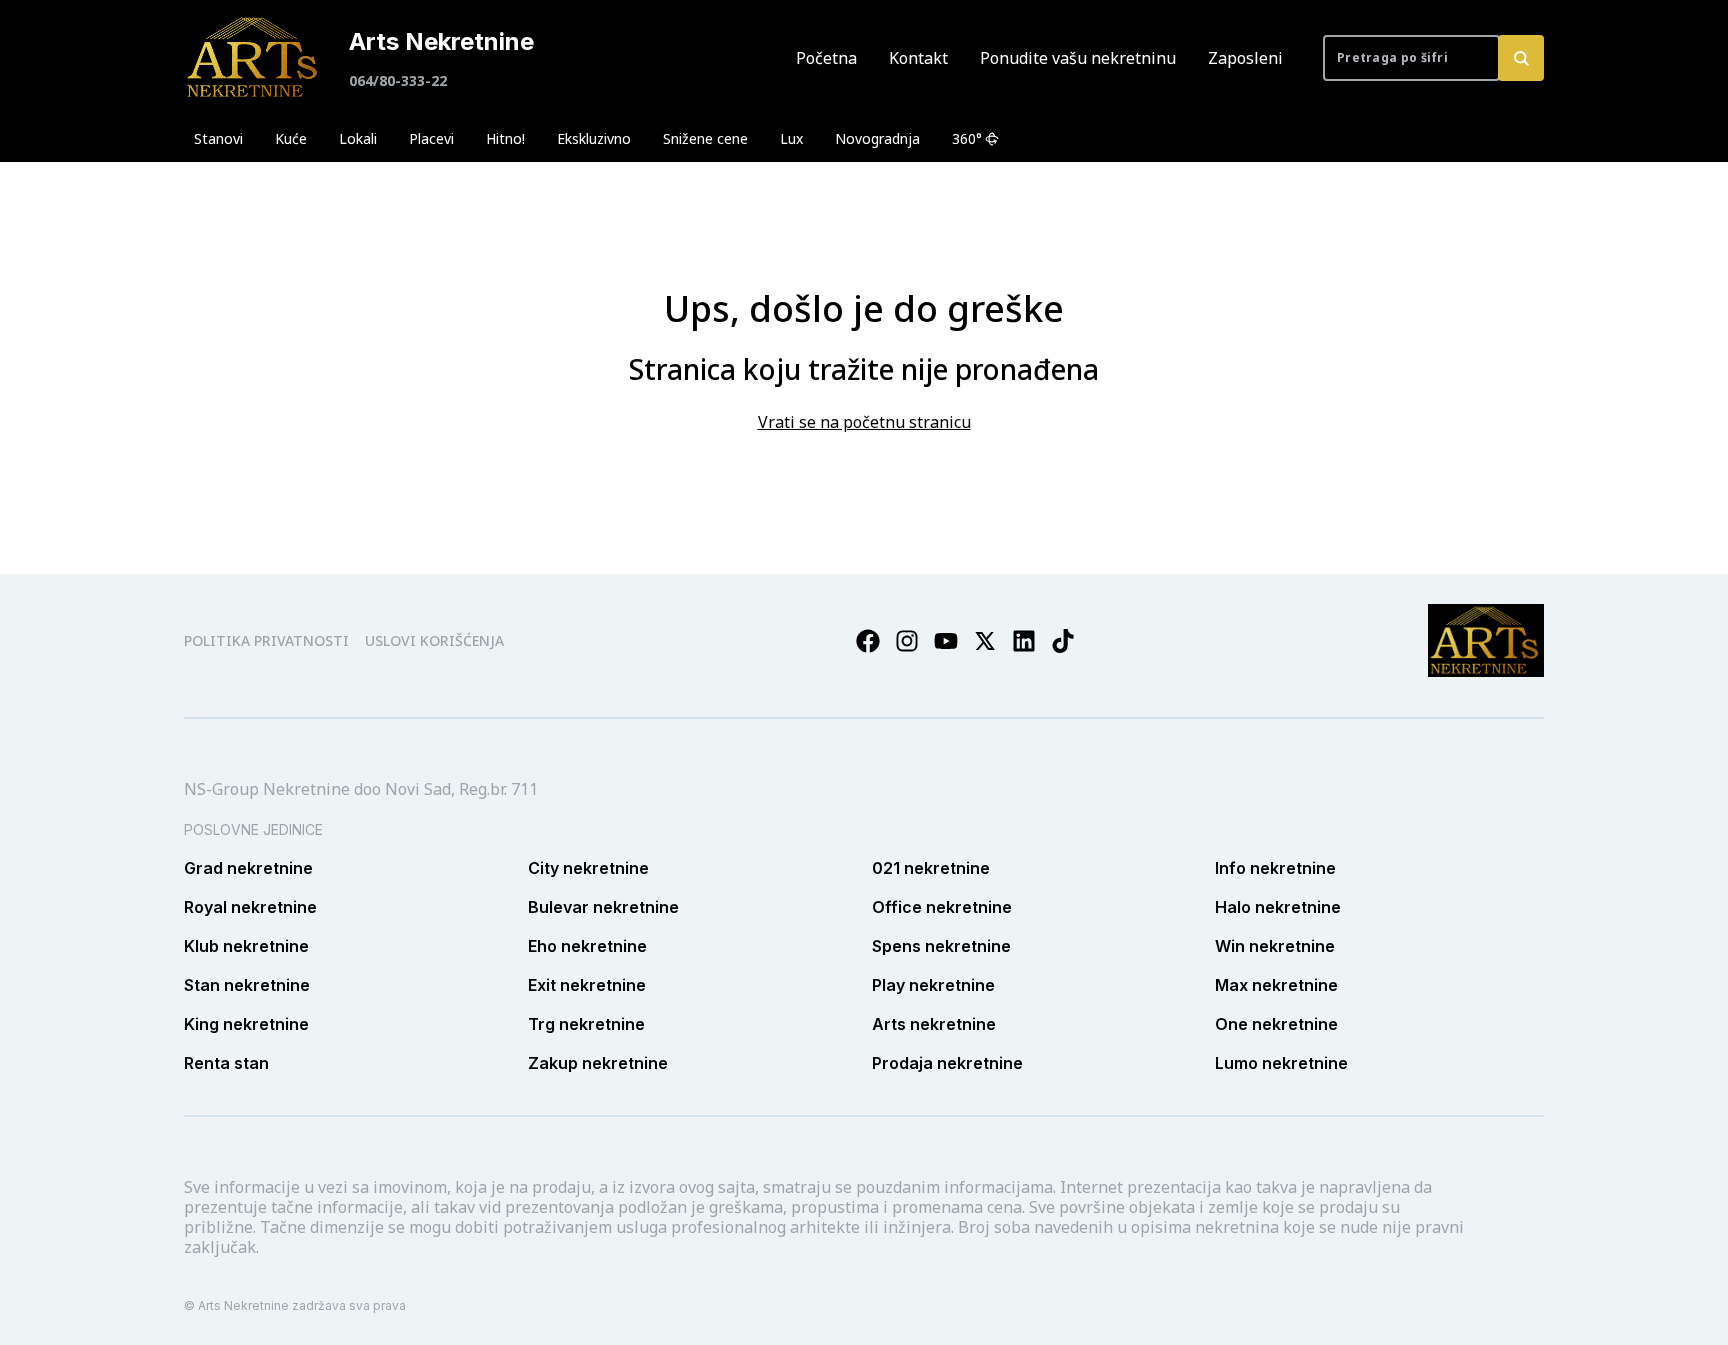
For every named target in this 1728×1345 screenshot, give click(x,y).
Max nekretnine (1276, 985)
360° (967, 138)
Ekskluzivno (594, 138)
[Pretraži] (1521, 58)
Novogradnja (877, 138)
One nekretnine (1276, 1024)
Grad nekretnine (248, 868)
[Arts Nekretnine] (254, 58)
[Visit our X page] (985, 641)
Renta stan (226, 1063)
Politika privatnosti (266, 640)
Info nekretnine (1275, 868)
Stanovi (218, 138)
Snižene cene (705, 138)
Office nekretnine (942, 907)
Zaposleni (1245, 58)
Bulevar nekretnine (603, 907)
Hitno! (505, 138)
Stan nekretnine (247, 985)
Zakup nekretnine (598, 1063)
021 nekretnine (931, 868)
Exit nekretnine (587, 985)
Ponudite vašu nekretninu (1078, 58)
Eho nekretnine (587, 946)
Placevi (431, 138)
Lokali (358, 138)
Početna (826, 58)
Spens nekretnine (941, 946)
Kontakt (918, 58)
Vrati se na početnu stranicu (864, 422)
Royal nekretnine (250, 907)
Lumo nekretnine (1281, 1063)
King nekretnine (246, 1024)
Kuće (291, 138)
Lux (791, 138)
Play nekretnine (933, 985)
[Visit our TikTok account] (1063, 641)
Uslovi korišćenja (434, 640)
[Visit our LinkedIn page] (1024, 641)
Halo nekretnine (1278, 907)
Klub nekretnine (246, 946)
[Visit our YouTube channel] (946, 641)
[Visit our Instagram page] (907, 641)
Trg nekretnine (586, 1024)
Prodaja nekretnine (947, 1063)
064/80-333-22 (398, 80)
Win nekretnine (1275, 946)
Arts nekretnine (934, 1024)
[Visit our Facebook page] (868, 641)
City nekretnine (588, 868)
